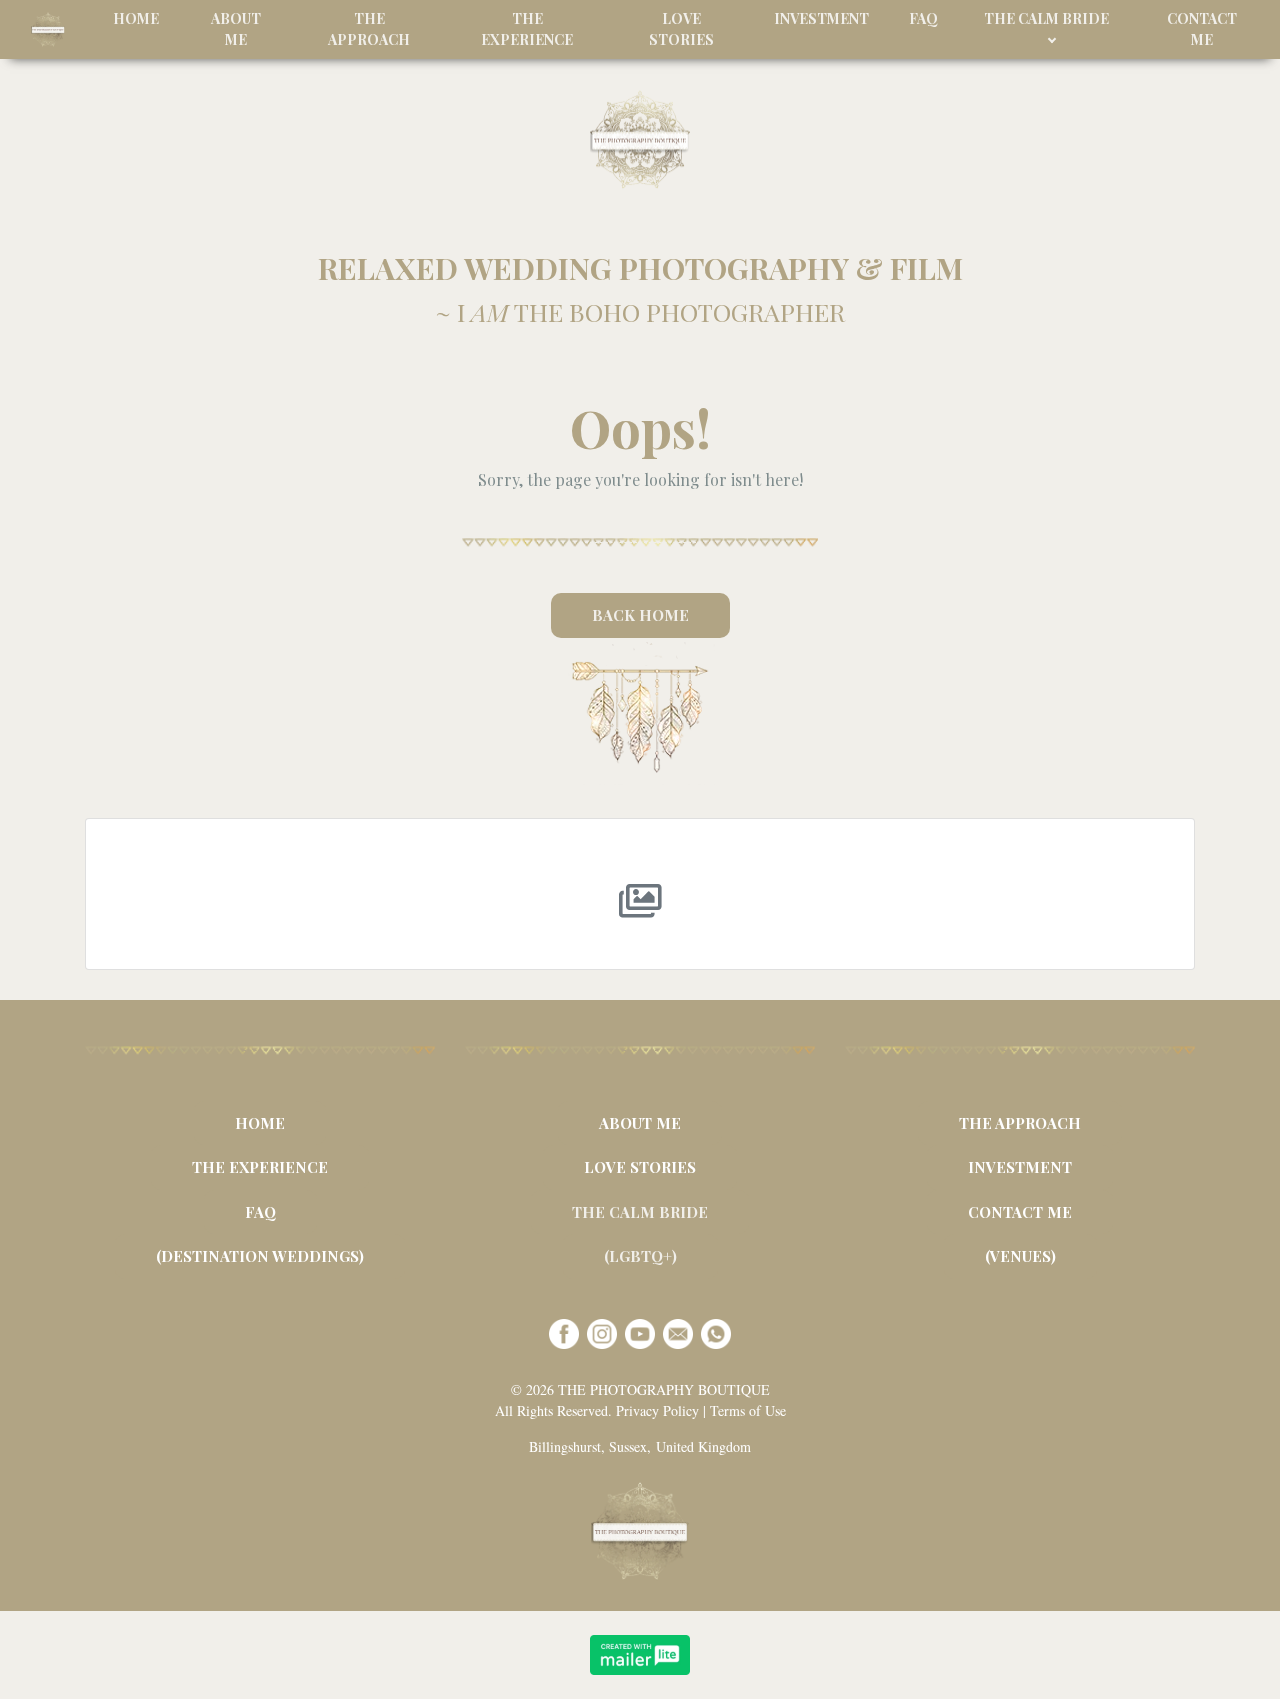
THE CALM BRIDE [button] (1046, 18)
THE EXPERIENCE (260, 1167)
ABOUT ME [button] (236, 29)
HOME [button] (136, 18)
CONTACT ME (1020, 1212)
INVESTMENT (1020, 1167)
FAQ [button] (923, 18)
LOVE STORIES (640, 1167)
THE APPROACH (1020, 1123)
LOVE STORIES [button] (681, 29)
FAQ (260, 1212)
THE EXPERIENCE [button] (527, 29)
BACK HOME (640, 615)
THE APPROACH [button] (369, 29)
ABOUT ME (640, 1123)
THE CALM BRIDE (640, 1212)
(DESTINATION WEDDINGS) (260, 1256)
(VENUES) (1020, 1256)
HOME (260, 1123)
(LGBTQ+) (640, 1256)
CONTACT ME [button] (1202, 29)
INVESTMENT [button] (821, 18)
